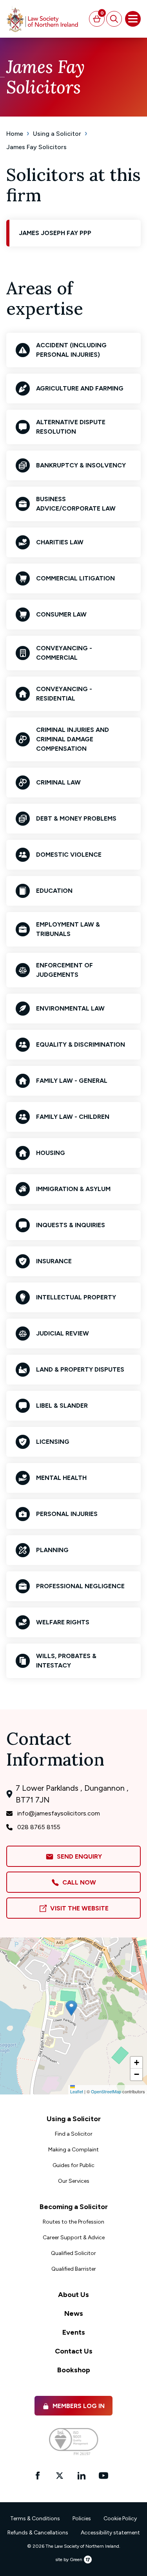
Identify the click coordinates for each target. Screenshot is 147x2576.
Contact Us (74, 2351)
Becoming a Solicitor (74, 2207)
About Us (73, 2295)
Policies (82, 2519)
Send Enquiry (78, 1856)
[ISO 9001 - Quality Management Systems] (73, 2442)
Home (15, 134)
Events (74, 2332)
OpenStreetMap (106, 2091)
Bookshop (74, 2370)
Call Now (78, 1882)
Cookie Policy (120, 2519)
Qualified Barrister (74, 2269)
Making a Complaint (73, 2150)
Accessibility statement (110, 2533)
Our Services (74, 2181)
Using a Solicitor (57, 134)
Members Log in (79, 2406)
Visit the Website (78, 1908)
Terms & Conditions (35, 2519)
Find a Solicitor (74, 2134)
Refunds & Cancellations (38, 2533)
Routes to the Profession (73, 2222)
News (74, 2313)
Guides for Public (73, 2165)
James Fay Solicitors (36, 147)
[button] (71, 2008)
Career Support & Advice (74, 2238)
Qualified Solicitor (73, 2253)
